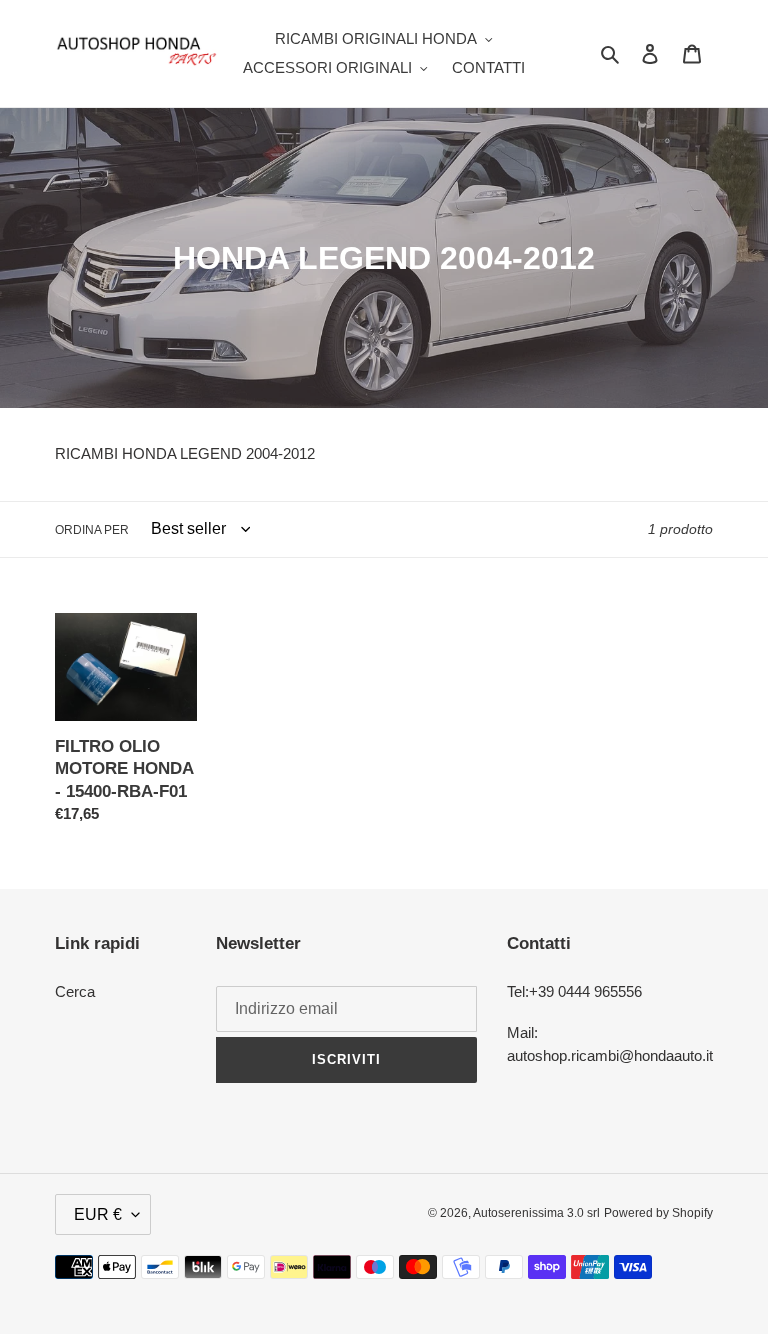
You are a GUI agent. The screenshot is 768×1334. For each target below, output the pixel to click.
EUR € (98, 1214)
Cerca (75, 991)
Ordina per (92, 530)
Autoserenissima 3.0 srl (536, 1213)
